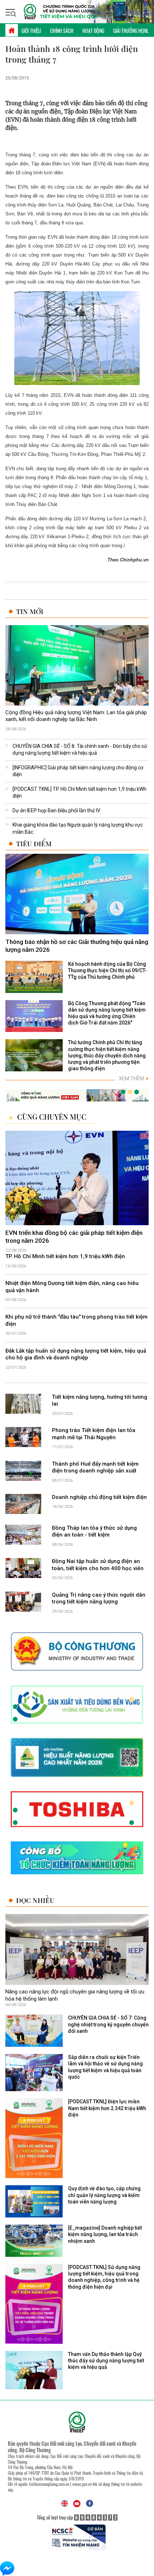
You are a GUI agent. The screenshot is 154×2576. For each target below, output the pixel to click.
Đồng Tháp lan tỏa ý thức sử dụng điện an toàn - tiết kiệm (94, 1532)
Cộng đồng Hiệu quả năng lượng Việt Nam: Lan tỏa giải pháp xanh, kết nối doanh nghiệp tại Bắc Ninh (76, 716)
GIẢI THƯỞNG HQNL (131, 31)
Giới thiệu (31, 31)
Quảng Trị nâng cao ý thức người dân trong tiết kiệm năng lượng (99, 1598)
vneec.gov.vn (82, 2484)
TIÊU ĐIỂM (34, 844)
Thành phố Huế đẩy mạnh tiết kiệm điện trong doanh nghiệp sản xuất (95, 1467)
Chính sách (62, 31)
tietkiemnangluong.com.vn (49, 2484)
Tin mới (30, 611)
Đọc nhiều (35, 1900)
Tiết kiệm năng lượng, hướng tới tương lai (100, 1401)
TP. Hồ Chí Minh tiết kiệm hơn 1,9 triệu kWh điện (65, 1256)
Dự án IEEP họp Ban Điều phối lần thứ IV (56, 810)
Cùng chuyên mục (52, 1117)
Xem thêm (134, 1078)
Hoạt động (93, 31)
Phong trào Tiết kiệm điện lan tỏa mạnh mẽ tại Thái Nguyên (94, 1434)
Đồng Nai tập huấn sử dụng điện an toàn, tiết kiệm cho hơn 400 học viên (98, 1565)
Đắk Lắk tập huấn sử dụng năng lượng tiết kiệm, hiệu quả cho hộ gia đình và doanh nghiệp (76, 1354)
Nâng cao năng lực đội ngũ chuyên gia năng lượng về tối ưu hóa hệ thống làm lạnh (75, 1995)
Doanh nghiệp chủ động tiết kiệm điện (99, 1497)
